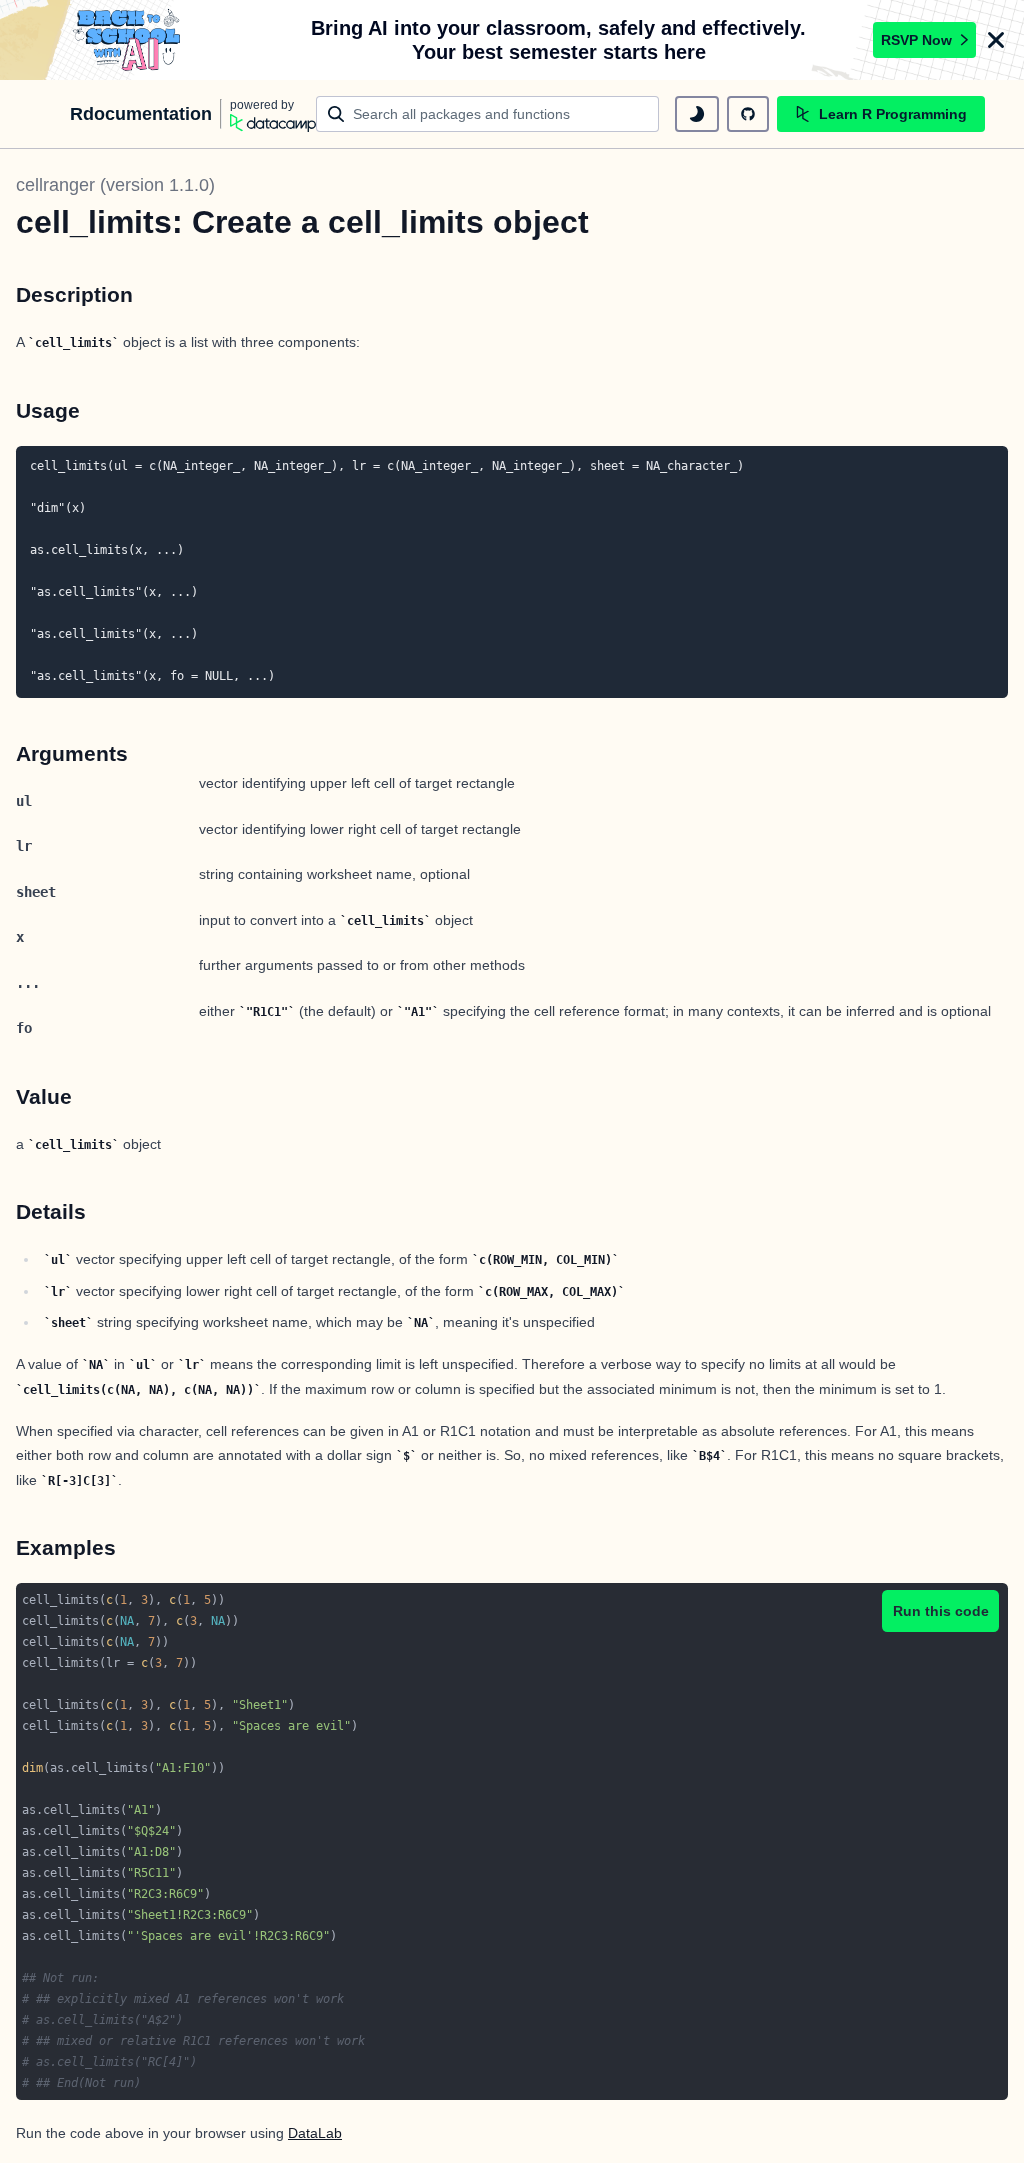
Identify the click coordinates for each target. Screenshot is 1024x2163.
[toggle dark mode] (697, 114)
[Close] (996, 40)
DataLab (315, 2133)
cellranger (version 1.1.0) (115, 185)
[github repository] (748, 114)
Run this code (941, 1611)
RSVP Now (916, 40)
